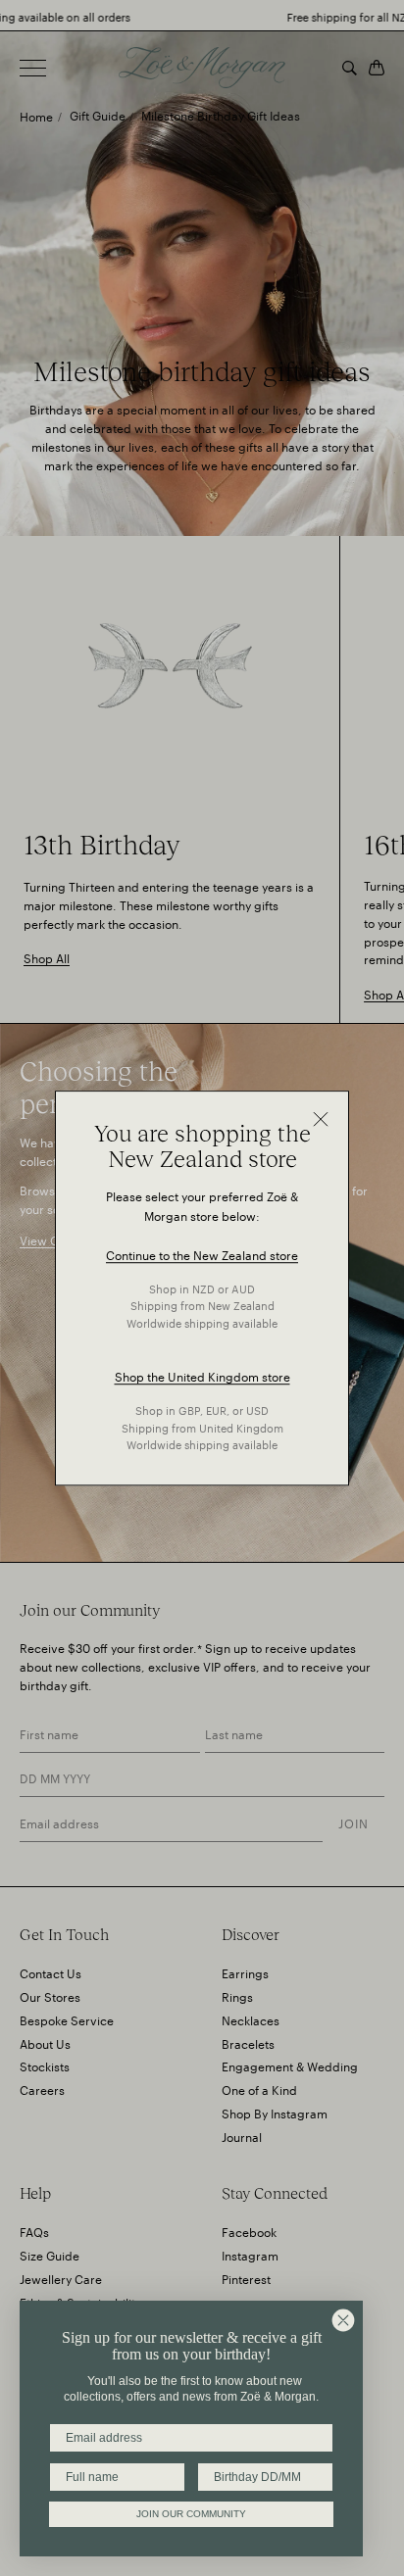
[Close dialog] (343, 2320)
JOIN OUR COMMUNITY (191, 2514)
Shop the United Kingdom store (202, 1376)
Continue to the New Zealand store (202, 1254)
